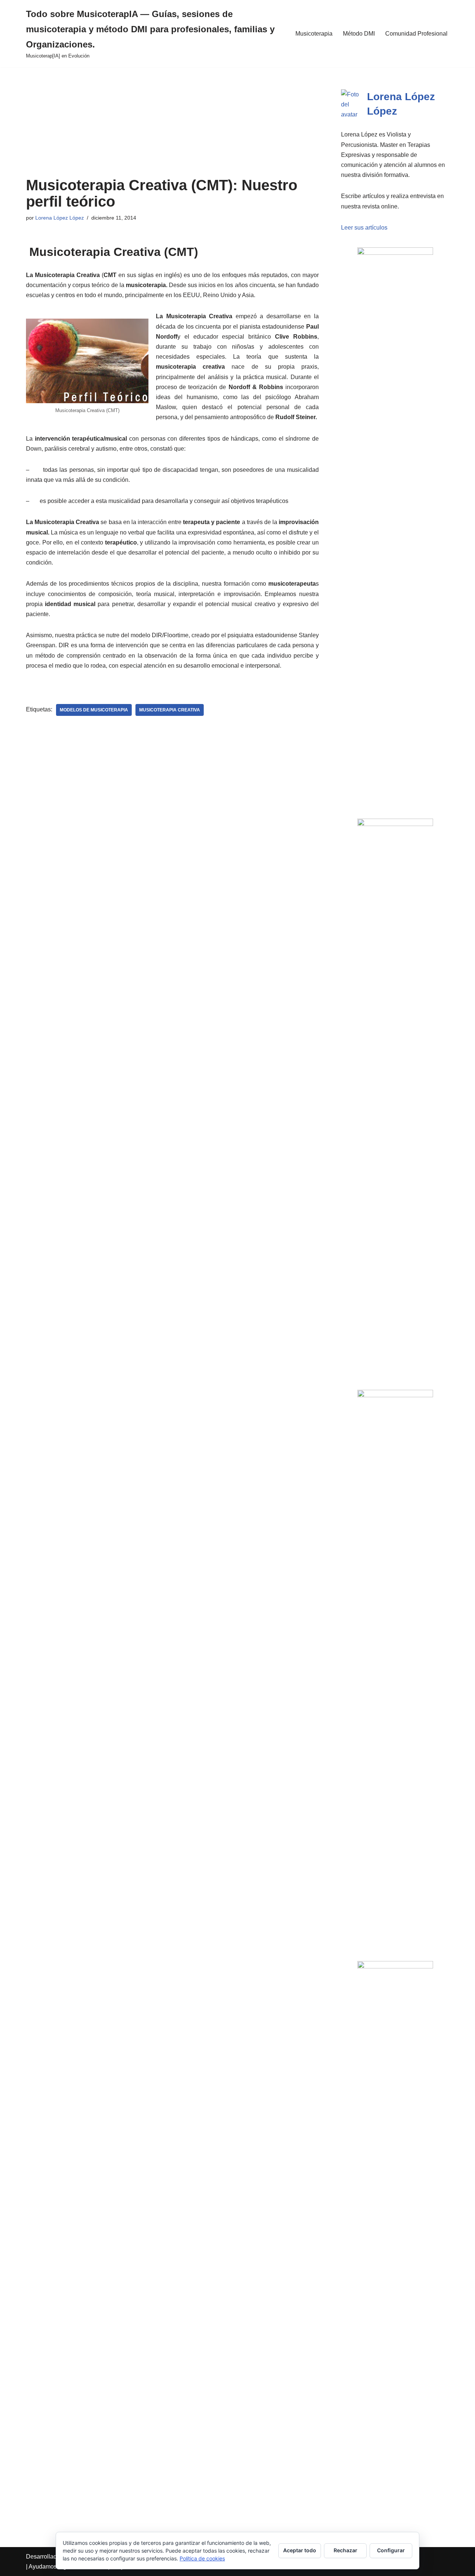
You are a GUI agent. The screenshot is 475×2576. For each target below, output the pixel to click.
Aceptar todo (300, 2550)
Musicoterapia (314, 34)
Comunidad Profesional (416, 34)
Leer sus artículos (364, 228)
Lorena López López (60, 218)
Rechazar (345, 2550)
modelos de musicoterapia (94, 710)
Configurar (391, 2550)
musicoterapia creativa (170, 710)
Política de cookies (202, 2558)
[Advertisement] (172, 122)
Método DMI (359, 34)
